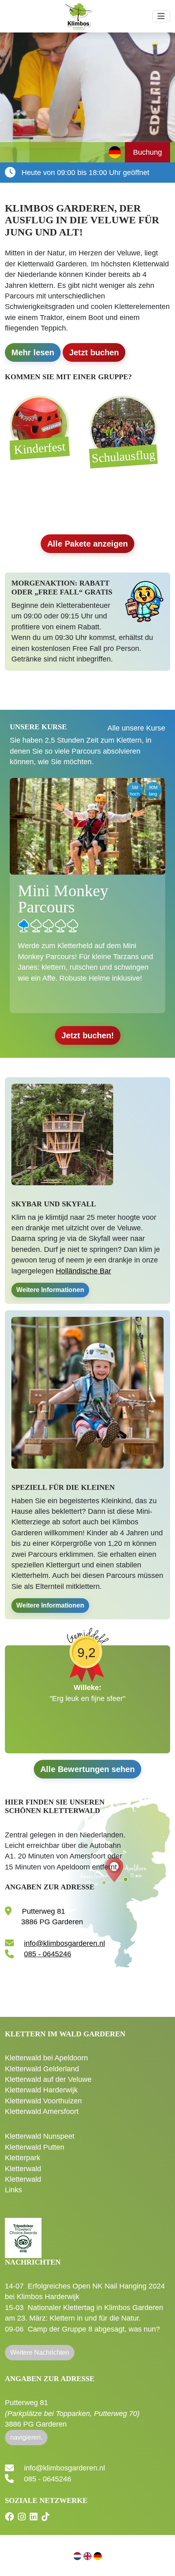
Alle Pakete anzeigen (87, 544)
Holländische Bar (83, 1271)
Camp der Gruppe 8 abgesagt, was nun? (94, 2329)
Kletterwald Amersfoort (42, 2111)
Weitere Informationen (50, 1290)
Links (13, 2190)
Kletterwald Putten (35, 2147)
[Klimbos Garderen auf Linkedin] (35, 2517)
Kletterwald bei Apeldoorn (46, 2058)
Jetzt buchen (94, 352)
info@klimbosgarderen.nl (65, 1943)
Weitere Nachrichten (40, 2352)
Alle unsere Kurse (136, 728)
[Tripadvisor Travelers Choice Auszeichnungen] (23, 2233)
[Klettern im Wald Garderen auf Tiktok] (46, 2517)
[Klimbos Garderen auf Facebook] (10, 2517)
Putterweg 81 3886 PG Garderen (72, 2413)
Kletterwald (23, 2169)
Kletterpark (23, 2158)
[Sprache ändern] (115, 152)
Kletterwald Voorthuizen (43, 2101)
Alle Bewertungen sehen (87, 1769)
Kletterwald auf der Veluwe (48, 2079)
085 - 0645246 (48, 1954)
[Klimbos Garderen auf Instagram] (23, 2517)
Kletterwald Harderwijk (41, 2090)
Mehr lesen (33, 352)
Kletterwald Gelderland (42, 2069)
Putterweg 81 (51, 1917)
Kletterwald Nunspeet (40, 2136)
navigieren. (26, 2437)
